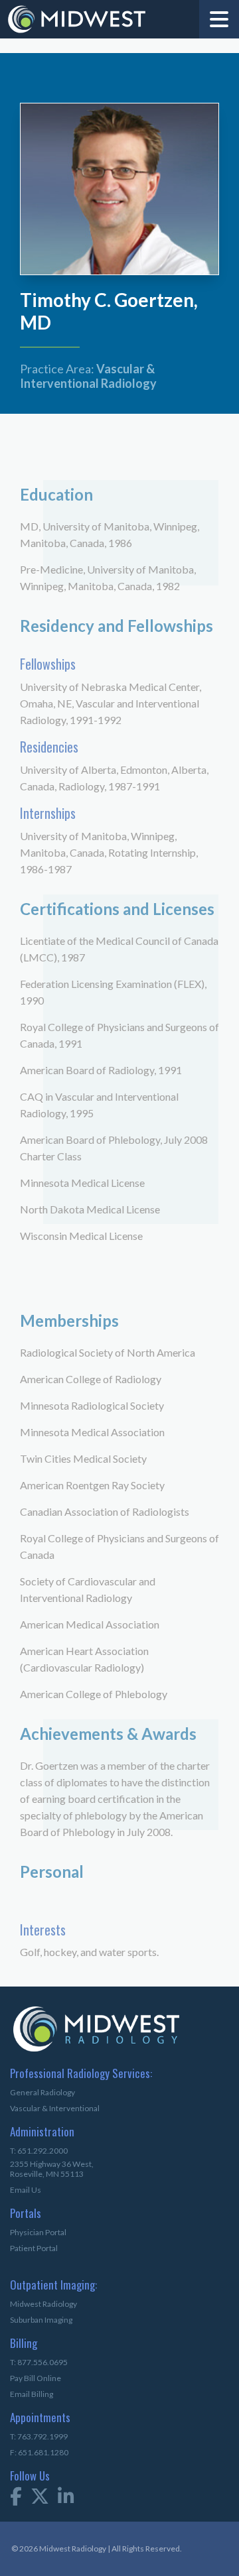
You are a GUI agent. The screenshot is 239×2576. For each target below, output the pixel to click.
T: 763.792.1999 (39, 2436)
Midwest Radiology (43, 2304)
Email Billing (32, 2394)
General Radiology (42, 2092)
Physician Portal (38, 2232)
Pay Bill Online (36, 2378)
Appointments (32, 2419)
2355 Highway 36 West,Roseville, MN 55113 (52, 2169)
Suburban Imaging (41, 2320)
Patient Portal (34, 2248)
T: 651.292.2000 (39, 2151)
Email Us (26, 2190)
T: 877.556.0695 (39, 2362)
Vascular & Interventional (55, 2108)
